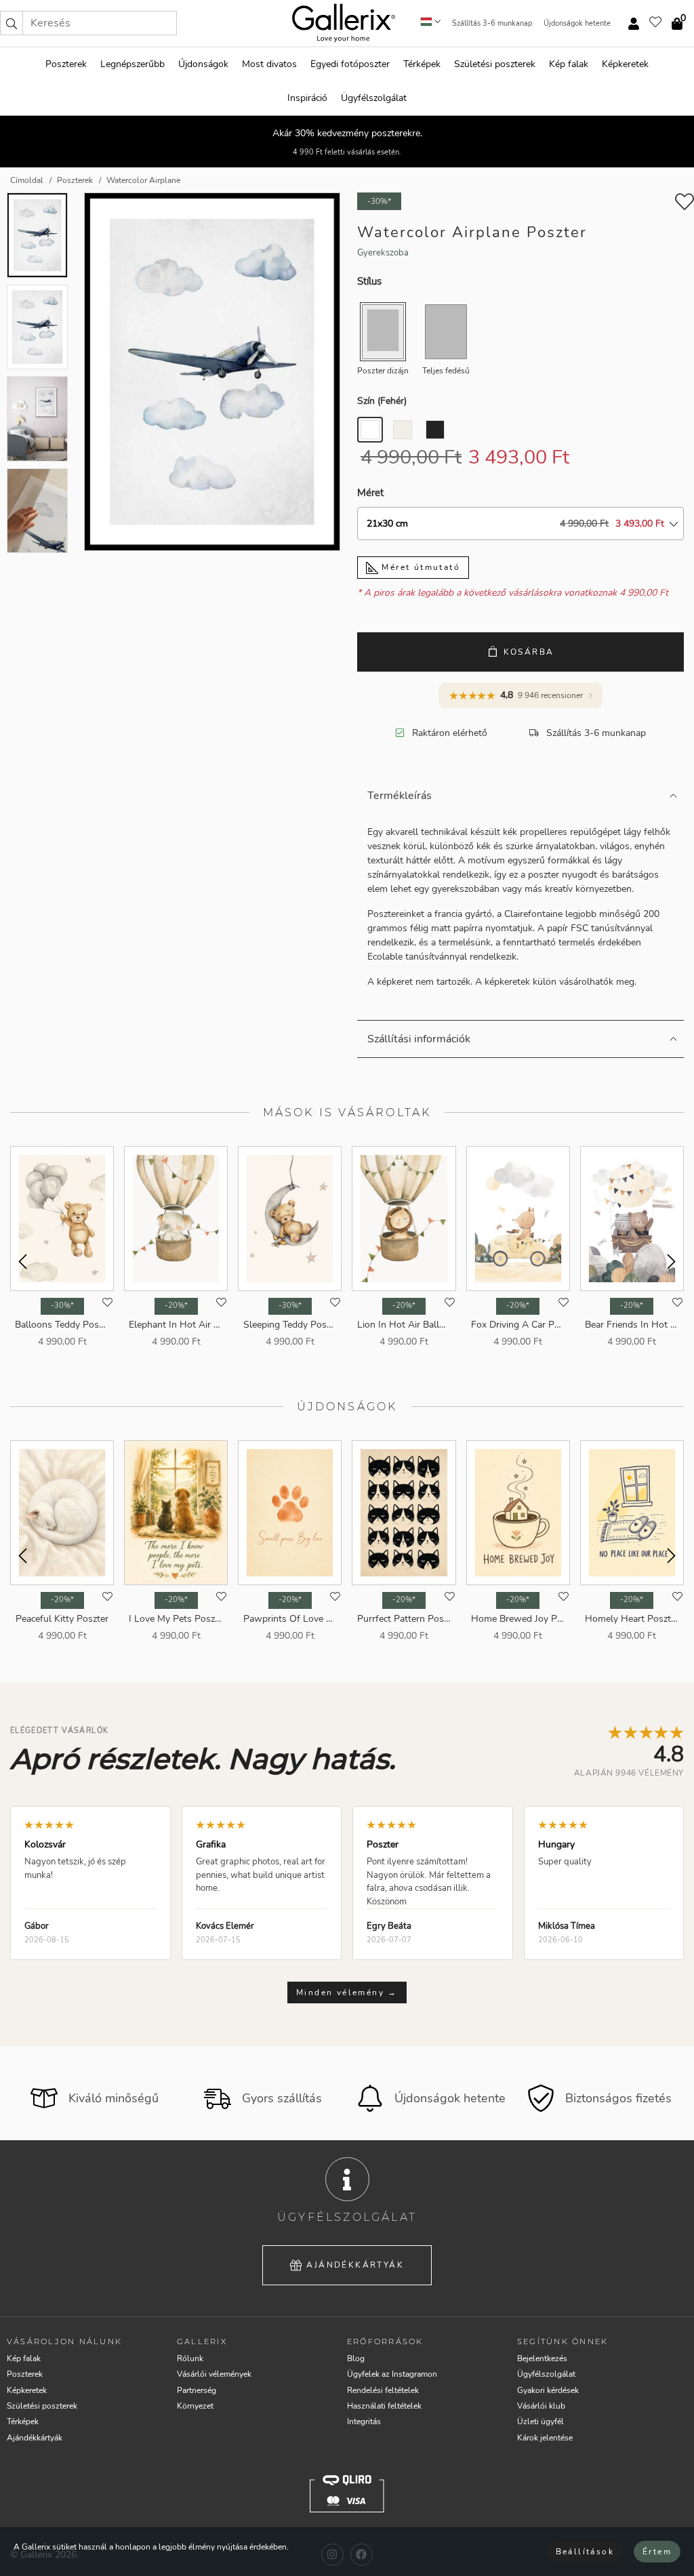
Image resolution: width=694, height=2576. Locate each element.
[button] (12, 23)
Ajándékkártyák (355, 2265)
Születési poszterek (495, 64)
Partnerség (197, 2390)
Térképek (422, 64)
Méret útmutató (419, 567)
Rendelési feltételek (383, 2390)
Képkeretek (625, 64)
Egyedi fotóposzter (350, 64)
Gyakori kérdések (548, 2390)
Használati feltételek (384, 2406)
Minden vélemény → (347, 1992)
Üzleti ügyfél (540, 2421)
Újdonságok (203, 64)
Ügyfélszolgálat (374, 98)
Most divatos (269, 64)
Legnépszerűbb (132, 64)
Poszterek (66, 64)
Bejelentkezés (542, 2358)
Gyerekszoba (383, 253)
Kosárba (529, 652)
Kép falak (569, 64)
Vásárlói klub (541, 2406)
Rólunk (190, 2358)
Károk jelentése (545, 2438)
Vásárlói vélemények (214, 2374)
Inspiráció (307, 98)
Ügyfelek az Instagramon (392, 2374)
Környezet (195, 2406)
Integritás (364, 2421)
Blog (356, 2358)
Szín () (382, 401)
